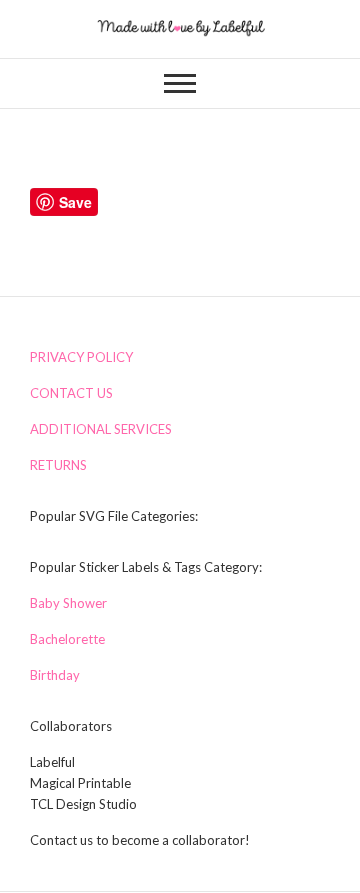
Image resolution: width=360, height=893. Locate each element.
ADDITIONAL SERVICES (101, 429)
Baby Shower (68, 603)
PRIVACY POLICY (81, 357)
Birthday (55, 675)
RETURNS (58, 465)
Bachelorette (67, 639)
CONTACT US (71, 393)
